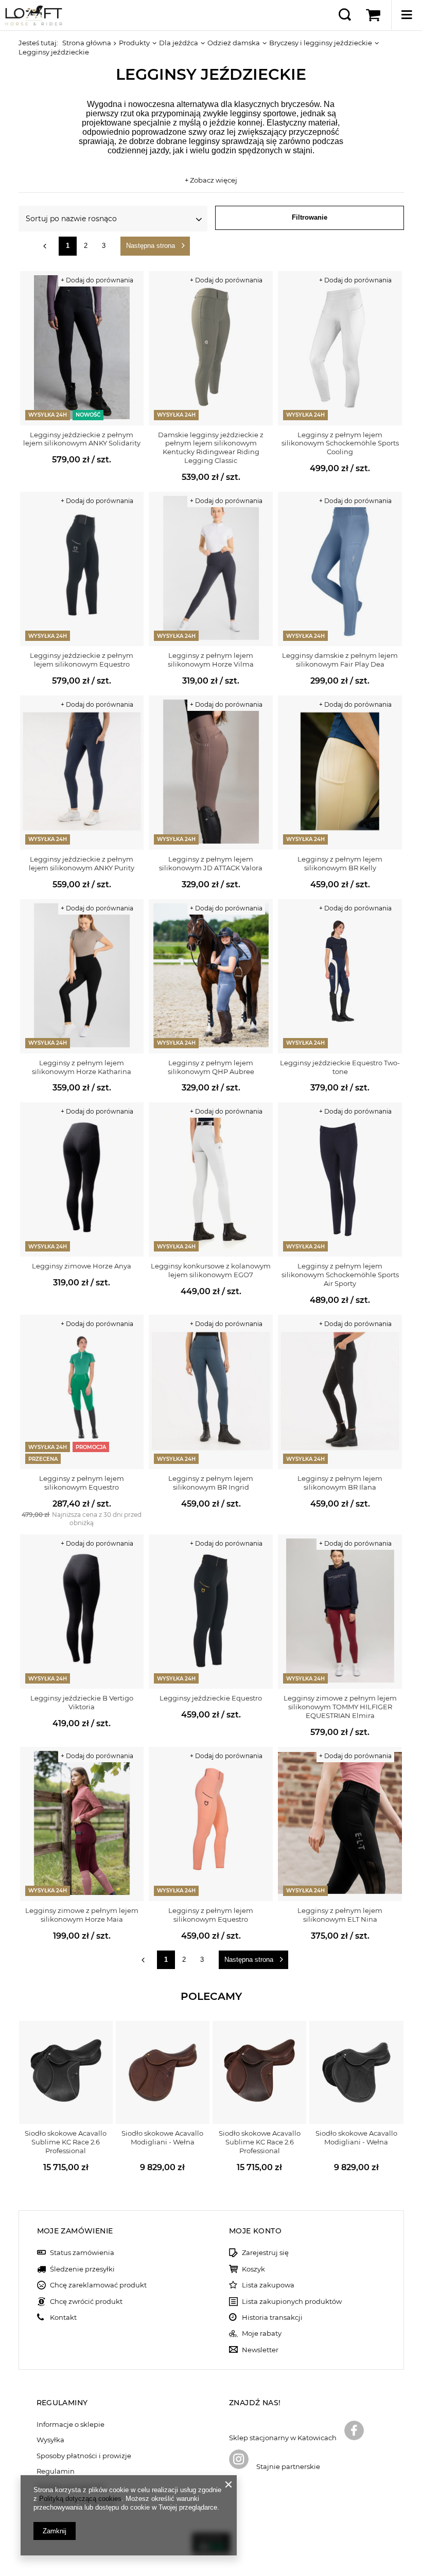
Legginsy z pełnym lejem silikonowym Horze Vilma (211, 660)
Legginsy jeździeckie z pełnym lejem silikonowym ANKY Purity (82, 863)
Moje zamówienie (75, 2231)
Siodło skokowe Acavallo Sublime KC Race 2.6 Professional (66, 2142)
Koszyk (253, 2269)
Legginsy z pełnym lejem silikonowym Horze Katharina (82, 1067)
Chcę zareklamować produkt (98, 2285)
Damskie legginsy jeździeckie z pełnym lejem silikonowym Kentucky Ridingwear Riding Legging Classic (211, 448)
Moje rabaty (262, 2333)
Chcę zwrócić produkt (86, 2302)
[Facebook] (354, 2431)
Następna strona (151, 246)
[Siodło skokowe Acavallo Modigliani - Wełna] (163, 2072)
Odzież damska (234, 43)
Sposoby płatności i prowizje (84, 2456)
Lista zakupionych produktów (292, 2302)
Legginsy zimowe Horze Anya (82, 1266)
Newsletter (260, 2350)
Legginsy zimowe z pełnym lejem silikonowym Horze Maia (82, 1915)
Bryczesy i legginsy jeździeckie (321, 43)
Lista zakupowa (268, 2285)
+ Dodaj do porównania (97, 280)
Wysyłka (50, 2440)
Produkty (134, 43)
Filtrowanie (310, 217)
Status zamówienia (82, 2253)
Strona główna (87, 43)
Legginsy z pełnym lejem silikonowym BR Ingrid (211, 1483)
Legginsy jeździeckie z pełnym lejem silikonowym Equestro (82, 660)
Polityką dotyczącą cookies (80, 2499)
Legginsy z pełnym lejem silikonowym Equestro (82, 1483)
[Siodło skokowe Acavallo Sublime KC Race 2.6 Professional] (66, 2072)
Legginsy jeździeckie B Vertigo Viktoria (82, 1702)
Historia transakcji (272, 2318)
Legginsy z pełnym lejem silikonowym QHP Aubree (211, 1067)
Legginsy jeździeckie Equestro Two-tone (340, 1067)
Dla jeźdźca (179, 43)
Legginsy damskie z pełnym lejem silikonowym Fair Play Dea (340, 660)
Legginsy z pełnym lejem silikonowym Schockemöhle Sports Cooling (340, 443)
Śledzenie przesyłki (82, 2269)
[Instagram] (239, 2460)
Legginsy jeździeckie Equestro (211, 1698)
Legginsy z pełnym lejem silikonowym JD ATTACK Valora (211, 863)
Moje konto (255, 2231)
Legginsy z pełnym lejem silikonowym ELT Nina (340, 1915)
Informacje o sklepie (71, 2425)
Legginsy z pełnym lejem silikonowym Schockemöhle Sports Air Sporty (340, 1275)
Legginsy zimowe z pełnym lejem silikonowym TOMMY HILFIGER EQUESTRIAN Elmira (340, 1707)
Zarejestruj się (265, 2253)
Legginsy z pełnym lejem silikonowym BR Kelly (340, 863)
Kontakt (63, 2318)
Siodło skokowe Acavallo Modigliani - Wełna (162, 2137)
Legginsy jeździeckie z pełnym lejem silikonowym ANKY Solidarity (82, 439)
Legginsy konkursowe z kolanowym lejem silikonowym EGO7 (211, 1270)
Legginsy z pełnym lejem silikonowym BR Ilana (340, 1483)
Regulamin (56, 2471)
